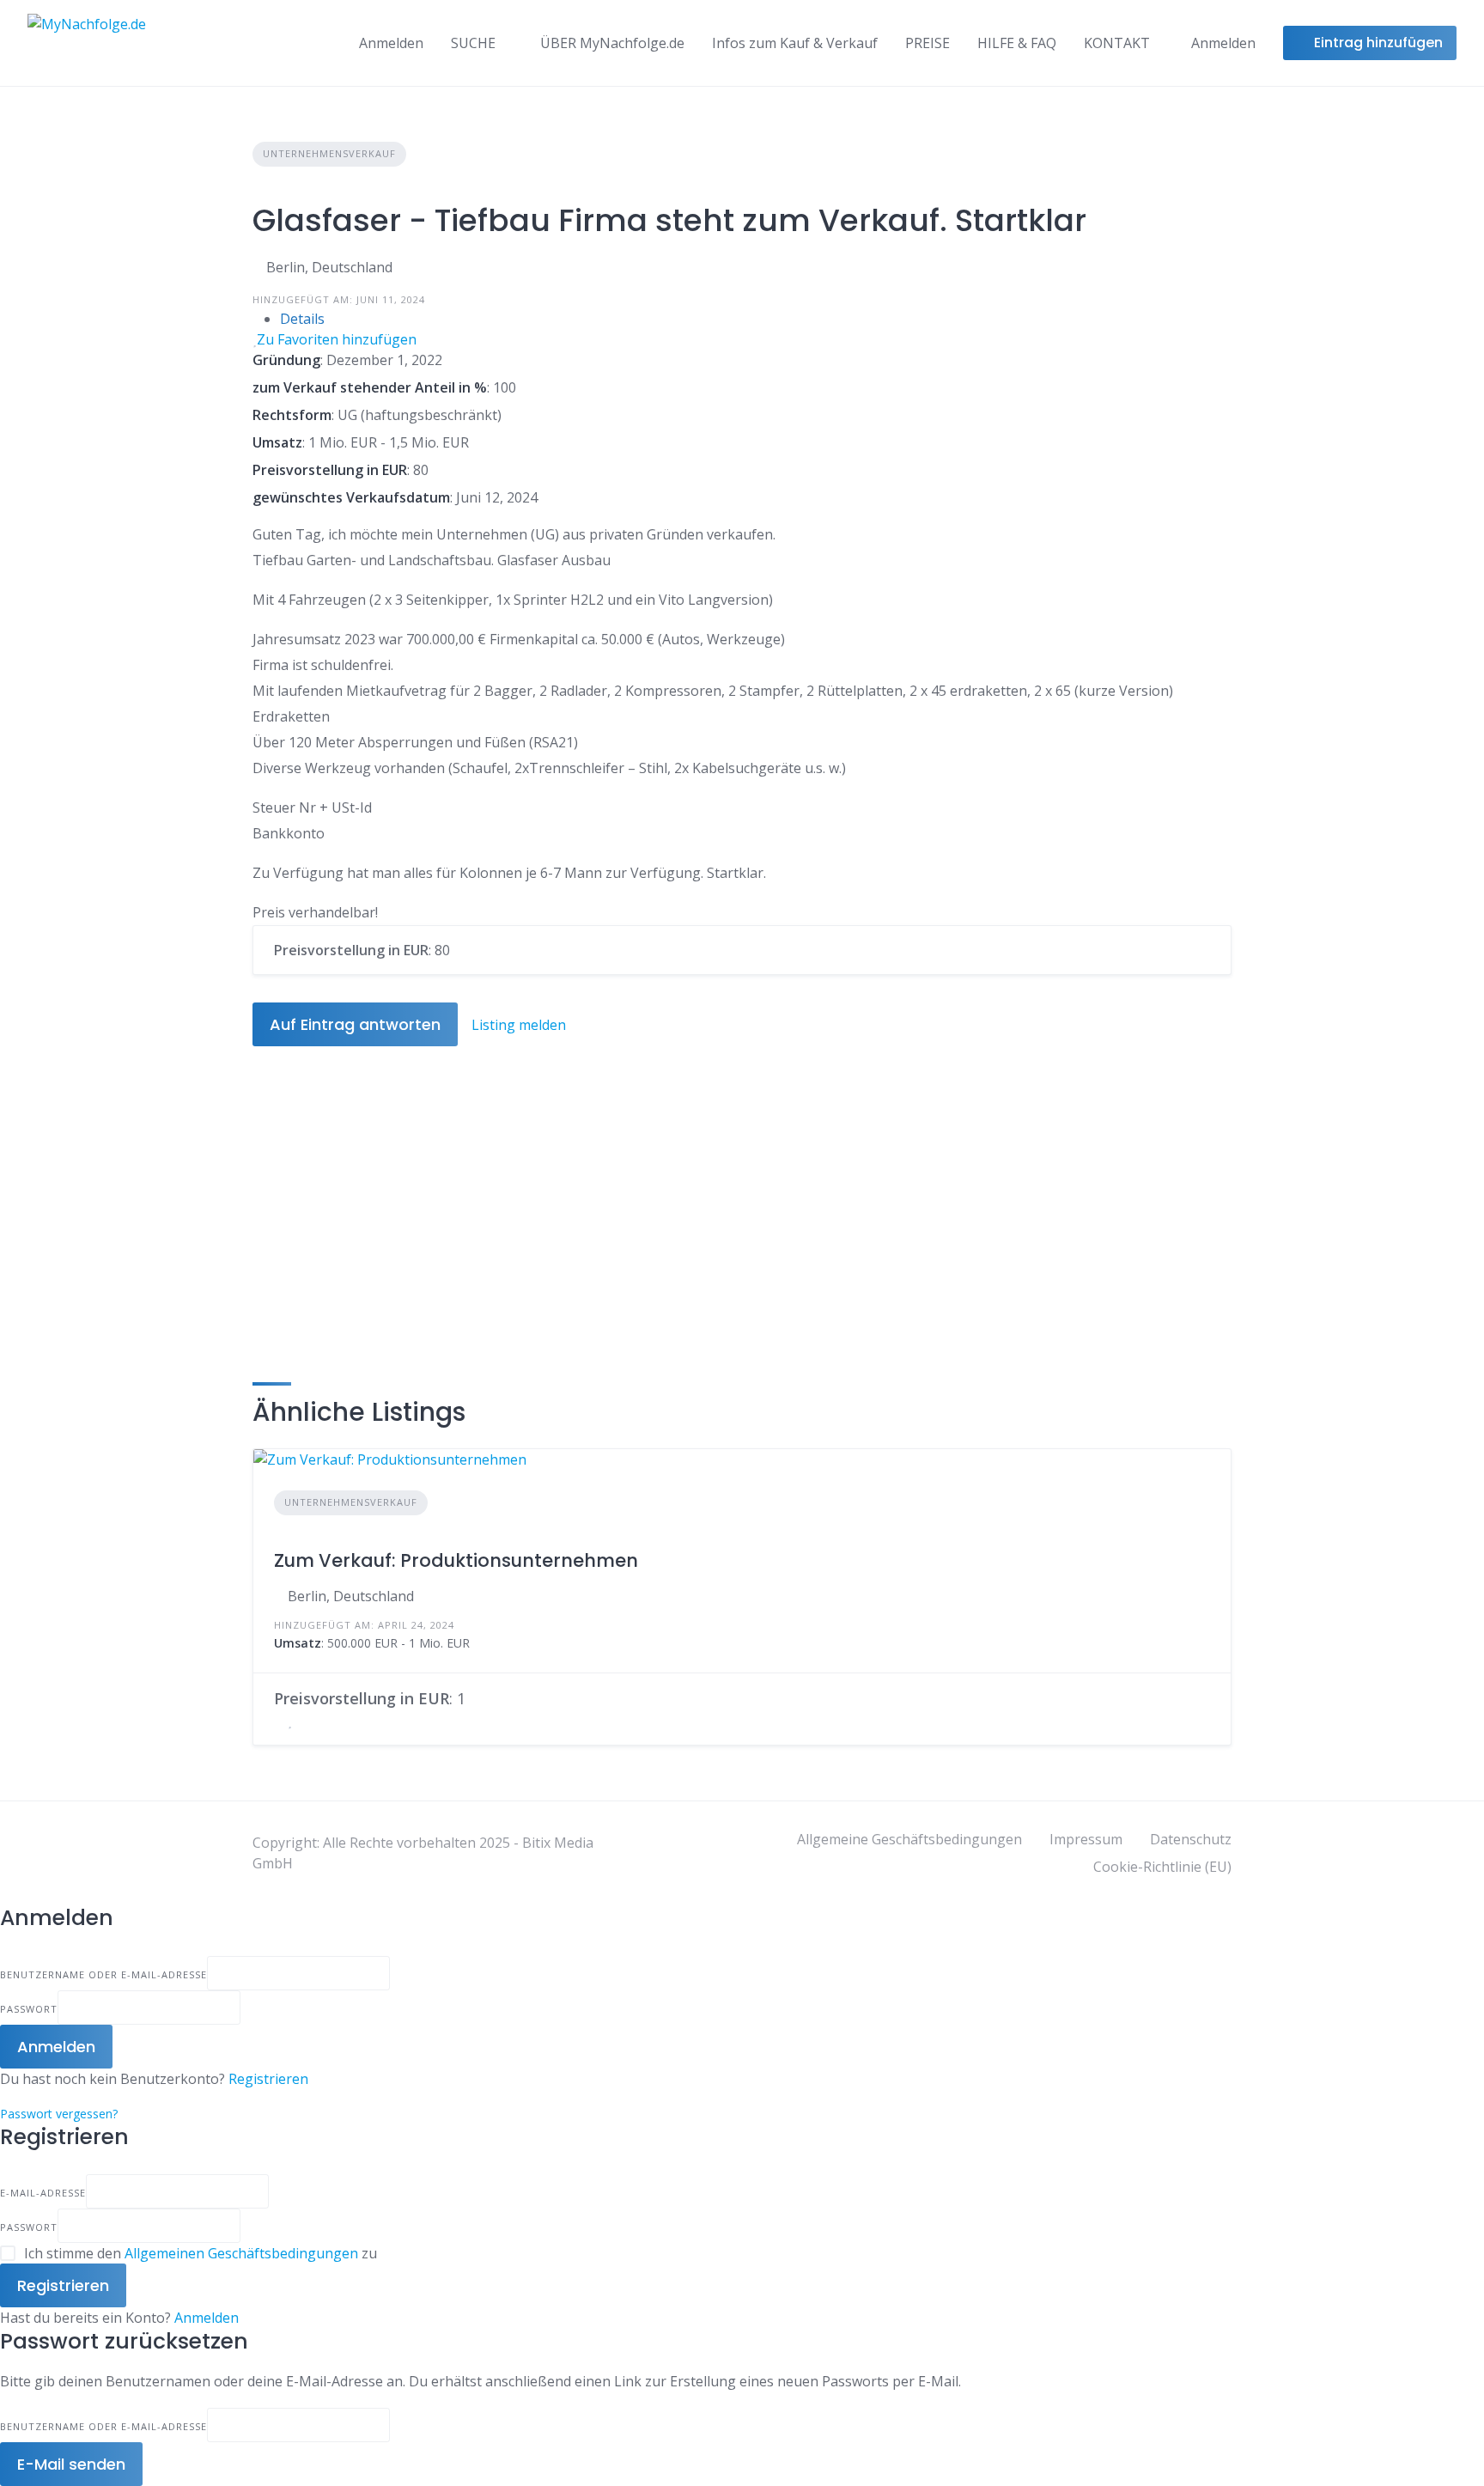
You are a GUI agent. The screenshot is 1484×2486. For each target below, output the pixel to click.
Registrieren (268, 2079)
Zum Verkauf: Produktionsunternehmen (456, 1560)
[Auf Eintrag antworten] (279, 1721)
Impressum (1086, 1839)
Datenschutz (1191, 1839)
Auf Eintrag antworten (355, 1024)
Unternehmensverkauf (329, 153)
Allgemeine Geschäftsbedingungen (909, 1839)
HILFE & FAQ (1017, 43)
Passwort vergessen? (59, 2114)
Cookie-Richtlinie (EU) (1162, 1867)
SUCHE (473, 43)
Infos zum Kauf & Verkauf (795, 43)
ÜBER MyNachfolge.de (612, 43)
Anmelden (207, 2318)
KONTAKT (1117, 43)
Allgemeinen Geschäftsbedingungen (241, 2253)
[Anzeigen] (246, 2008)
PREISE (927, 43)
